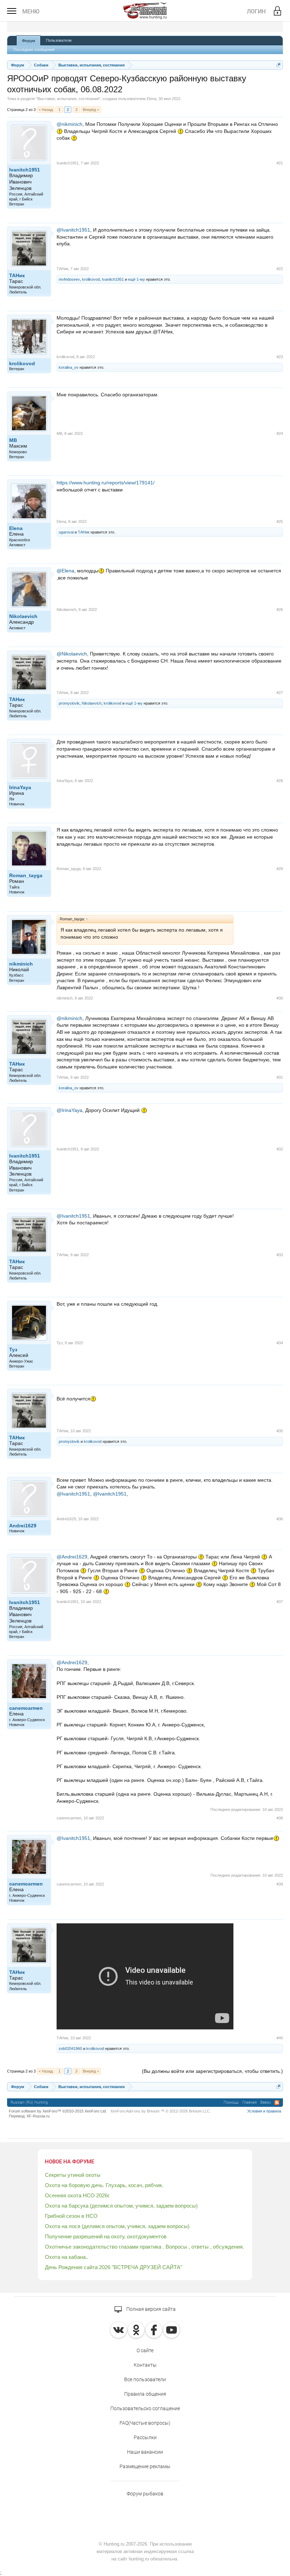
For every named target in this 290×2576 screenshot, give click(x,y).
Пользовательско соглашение (145, 2408)
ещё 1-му (137, 279)
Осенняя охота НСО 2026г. (77, 2195)
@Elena (65, 571)
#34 (280, 1343)
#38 (280, 1818)
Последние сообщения (34, 49)
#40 (280, 2038)
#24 (280, 433)
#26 (280, 610)
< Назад (46, 110)
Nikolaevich (23, 616)
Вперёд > (91, 110)
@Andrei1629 (72, 1557)
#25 (280, 521)
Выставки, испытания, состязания (68, 99)
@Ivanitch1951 (73, 230)
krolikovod (91, 279)
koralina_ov (69, 367)
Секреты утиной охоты (73, 2175)
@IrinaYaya (69, 1110)
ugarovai (66, 532)
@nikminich (69, 124)
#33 (280, 1255)
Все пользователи (145, 2379)
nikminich (21, 964)
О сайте (145, 2350)
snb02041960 (70, 2048)
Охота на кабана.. (67, 2257)
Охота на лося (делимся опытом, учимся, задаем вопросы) (117, 2226)
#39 (280, 1884)
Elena (152, 99)
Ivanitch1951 (25, 170)
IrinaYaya (20, 787)
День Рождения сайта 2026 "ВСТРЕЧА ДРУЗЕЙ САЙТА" (114, 2267)
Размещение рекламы (145, 2466)
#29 (280, 869)
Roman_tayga (26, 875)
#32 (280, 1149)
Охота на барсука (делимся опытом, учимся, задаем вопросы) (121, 2206)
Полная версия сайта (150, 2309)
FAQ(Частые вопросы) (145, 2423)
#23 (280, 357)
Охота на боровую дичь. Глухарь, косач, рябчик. (104, 2185)
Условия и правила (264, 2111)
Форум (28, 41)
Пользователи (59, 40)
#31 (280, 1077)
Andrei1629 (23, 1526)
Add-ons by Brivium (161, 2111)
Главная (250, 2102)
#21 (280, 163)
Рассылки (145, 2437)
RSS (277, 2103)
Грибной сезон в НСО (71, 2216)
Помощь (231, 2102)
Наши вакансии (145, 2452)
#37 (280, 1602)
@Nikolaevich (72, 654)
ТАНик (17, 275)
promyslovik (69, 703)
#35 (280, 1431)
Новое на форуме (69, 2162)
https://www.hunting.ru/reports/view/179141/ (106, 483)
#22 (280, 269)
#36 (280, 1519)
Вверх (266, 2102)
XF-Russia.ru (38, 2116)
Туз (13, 1350)
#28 (280, 781)
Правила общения (145, 2394)
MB (13, 440)
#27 (280, 693)
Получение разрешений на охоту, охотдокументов (106, 2236)
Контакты (145, 2365)
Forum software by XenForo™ (58, 2111)
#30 (280, 998)
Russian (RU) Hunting (29, 2102)
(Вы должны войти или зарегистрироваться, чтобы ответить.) (212, 2071)
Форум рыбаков (145, 2494)
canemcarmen (26, 1708)
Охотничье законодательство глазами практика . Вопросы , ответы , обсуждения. (144, 2247)
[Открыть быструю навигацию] (279, 65)
